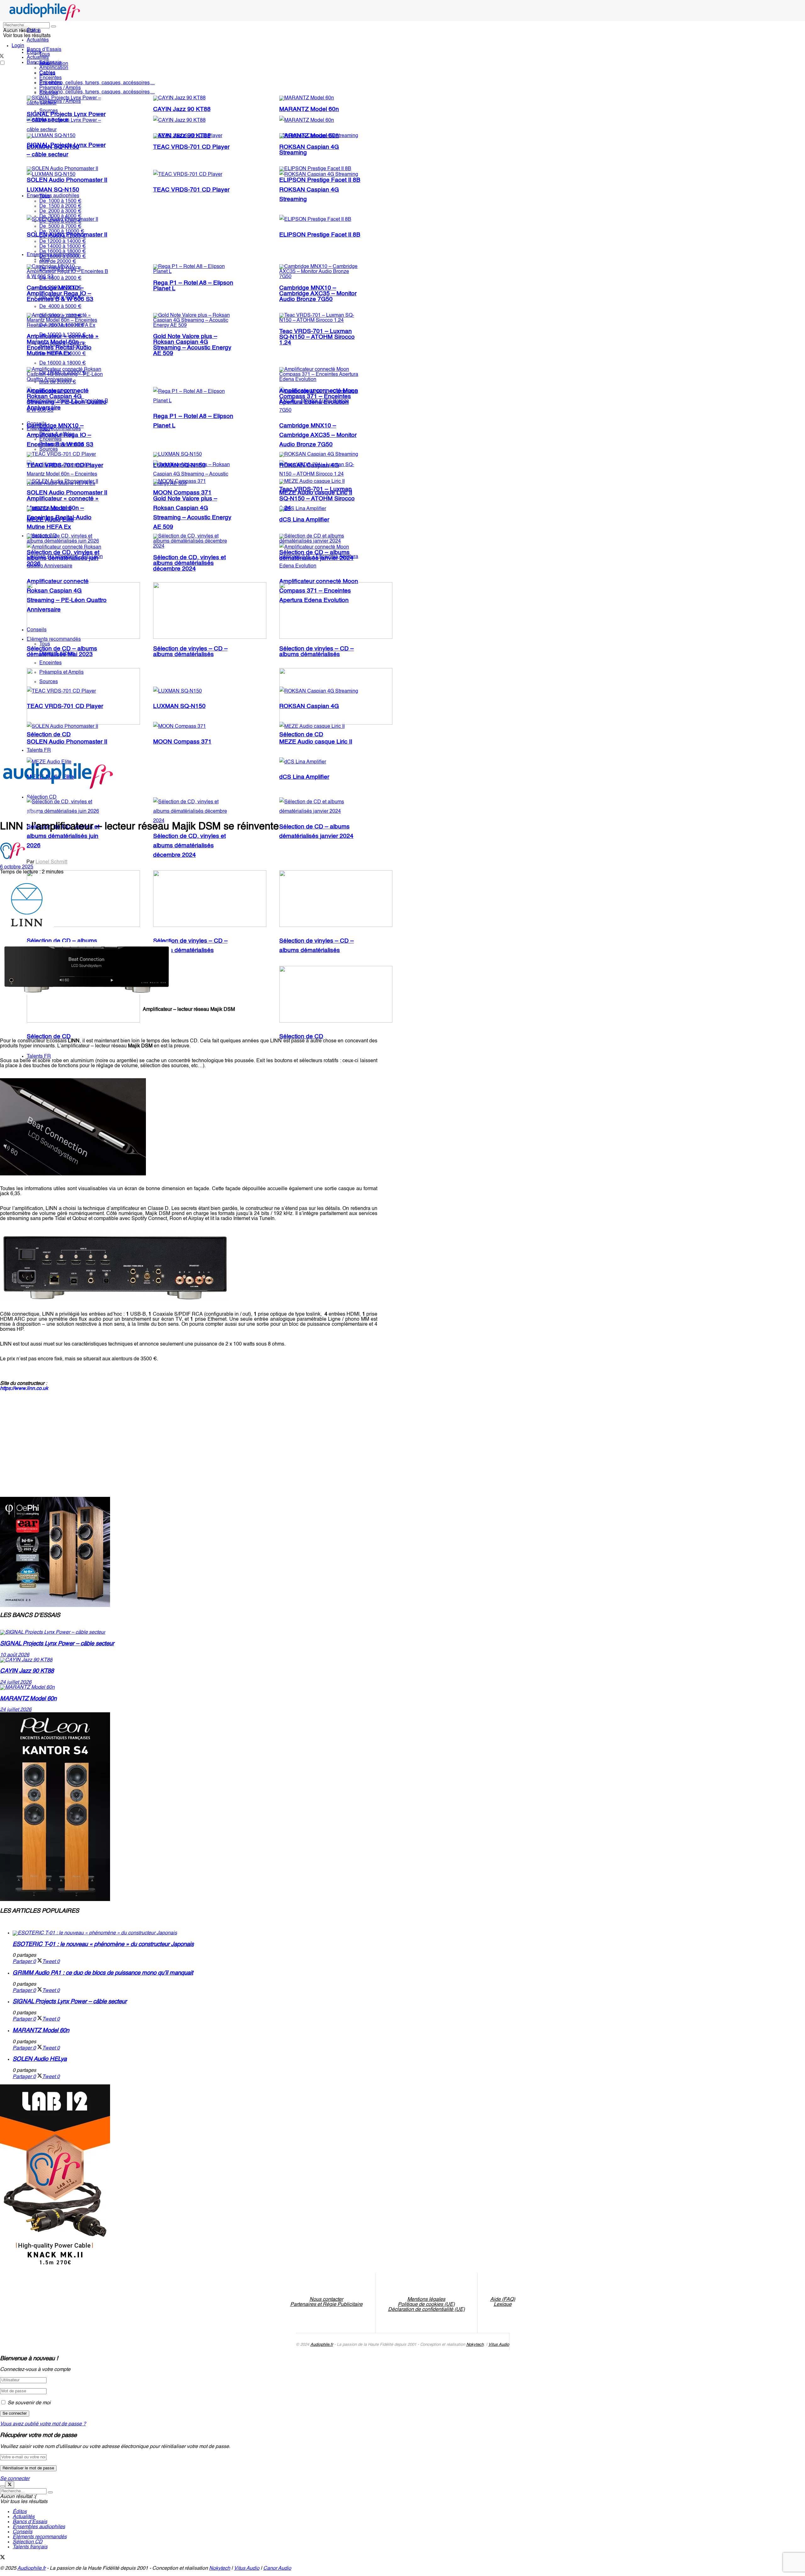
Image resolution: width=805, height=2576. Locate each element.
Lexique (503, 2305)
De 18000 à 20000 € (63, 257)
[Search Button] (53, 26)
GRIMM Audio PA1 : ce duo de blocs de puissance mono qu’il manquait (103, 1973)
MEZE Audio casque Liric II (316, 493)
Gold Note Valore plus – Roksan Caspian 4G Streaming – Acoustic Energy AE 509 (192, 345)
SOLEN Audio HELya (40, 2059)
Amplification (54, 68)
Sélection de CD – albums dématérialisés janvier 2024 (316, 555)
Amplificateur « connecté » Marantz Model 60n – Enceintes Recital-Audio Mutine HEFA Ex (63, 345)
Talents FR (39, 1057)
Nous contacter (326, 2300)
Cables (47, 73)
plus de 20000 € (58, 262)
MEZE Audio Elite (50, 520)
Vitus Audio (499, 2345)
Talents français (30, 2547)
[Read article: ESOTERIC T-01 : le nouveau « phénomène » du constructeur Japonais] (195, 1933)
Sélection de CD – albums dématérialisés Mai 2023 (62, 652)
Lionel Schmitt (51, 862)
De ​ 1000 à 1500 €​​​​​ (60, 201)
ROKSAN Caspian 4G (309, 466)
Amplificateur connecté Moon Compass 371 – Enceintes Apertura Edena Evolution (319, 397)
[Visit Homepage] (45, 20)
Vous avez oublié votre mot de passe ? (43, 2424)
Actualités (38, 40)
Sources (49, 93)
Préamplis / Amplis (60, 88)
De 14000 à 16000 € (63, 247)
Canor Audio (277, 2568)
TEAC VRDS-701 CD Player (191, 190)
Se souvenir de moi (29, 2403)
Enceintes (50, 78)
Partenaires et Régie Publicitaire (326, 2305)
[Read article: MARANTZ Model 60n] (189, 1687)
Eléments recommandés (54, 429)
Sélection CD (28, 2542)
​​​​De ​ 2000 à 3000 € (60, 211)
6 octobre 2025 (17, 867)
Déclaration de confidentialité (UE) (426, 2310)
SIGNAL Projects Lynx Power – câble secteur (66, 117)
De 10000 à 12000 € (63, 237)
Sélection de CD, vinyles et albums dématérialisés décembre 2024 (189, 846)
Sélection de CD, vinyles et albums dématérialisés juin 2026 (63, 836)
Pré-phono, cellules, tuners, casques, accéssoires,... (97, 92)
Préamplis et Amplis (61, 444)
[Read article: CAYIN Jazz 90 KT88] (189, 1660)
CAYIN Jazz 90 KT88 (182, 109)
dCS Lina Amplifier (304, 777)
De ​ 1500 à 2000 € (60, 206)
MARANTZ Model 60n (309, 109)
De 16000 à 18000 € (63, 363)
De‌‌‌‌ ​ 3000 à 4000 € (60, 216)
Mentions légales (426, 2300)
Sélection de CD (49, 1037)
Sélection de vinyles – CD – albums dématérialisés (190, 652)
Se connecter (15, 2479)
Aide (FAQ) (503, 2300)
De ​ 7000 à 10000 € (62, 231)
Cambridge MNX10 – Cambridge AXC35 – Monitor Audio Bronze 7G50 (318, 435)
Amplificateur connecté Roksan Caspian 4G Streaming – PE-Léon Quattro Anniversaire (67, 399)
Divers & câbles (57, 434)
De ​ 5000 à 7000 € (60, 226)
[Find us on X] (3, 2558)
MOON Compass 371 (182, 742)
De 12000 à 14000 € (63, 242)
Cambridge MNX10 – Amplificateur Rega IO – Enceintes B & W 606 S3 (60, 294)
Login (18, 46)
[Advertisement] (114, 1434)
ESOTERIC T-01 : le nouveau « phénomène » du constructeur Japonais (103, 1944)
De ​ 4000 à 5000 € (60, 221)
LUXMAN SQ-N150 (53, 190)
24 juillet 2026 (16, 1682)
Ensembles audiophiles (53, 196)
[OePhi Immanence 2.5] (55, 1606)
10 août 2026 (15, 1655)
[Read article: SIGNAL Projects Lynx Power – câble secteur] (189, 1632)
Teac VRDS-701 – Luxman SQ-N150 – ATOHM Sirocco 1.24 (317, 337)
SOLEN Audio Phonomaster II (67, 180)
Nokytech (475, 2345)
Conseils (37, 424)
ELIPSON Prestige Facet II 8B (320, 235)
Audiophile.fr (322, 2345)
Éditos (34, 31)
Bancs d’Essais (30, 2522)
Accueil (8, 812)
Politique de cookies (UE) (426, 2305)
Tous (45, 54)
